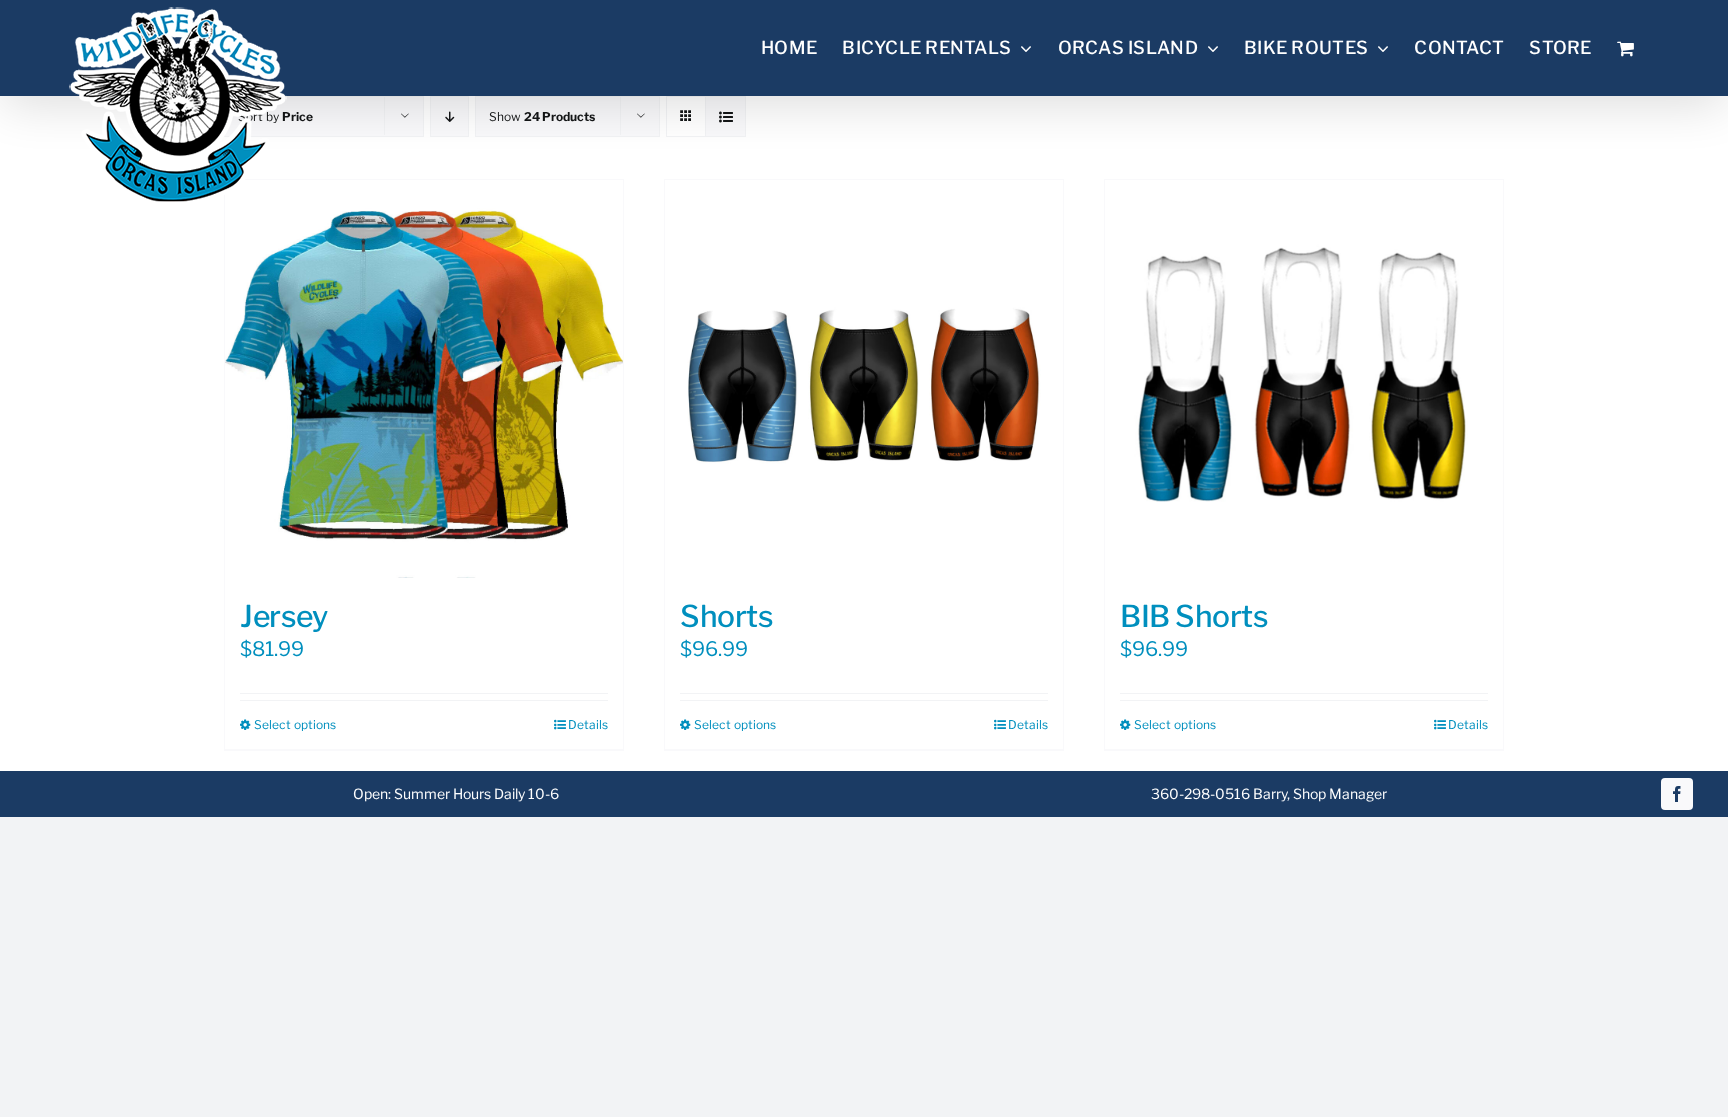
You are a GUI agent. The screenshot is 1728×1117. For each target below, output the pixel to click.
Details (588, 724)
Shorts (726, 616)
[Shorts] (864, 379)
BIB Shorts (1194, 616)
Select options (295, 724)
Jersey (283, 616)
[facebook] (1677, 794)
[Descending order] (449, 116)
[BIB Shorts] (1304, 379)
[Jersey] (424, 379)
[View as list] (725, 116)
